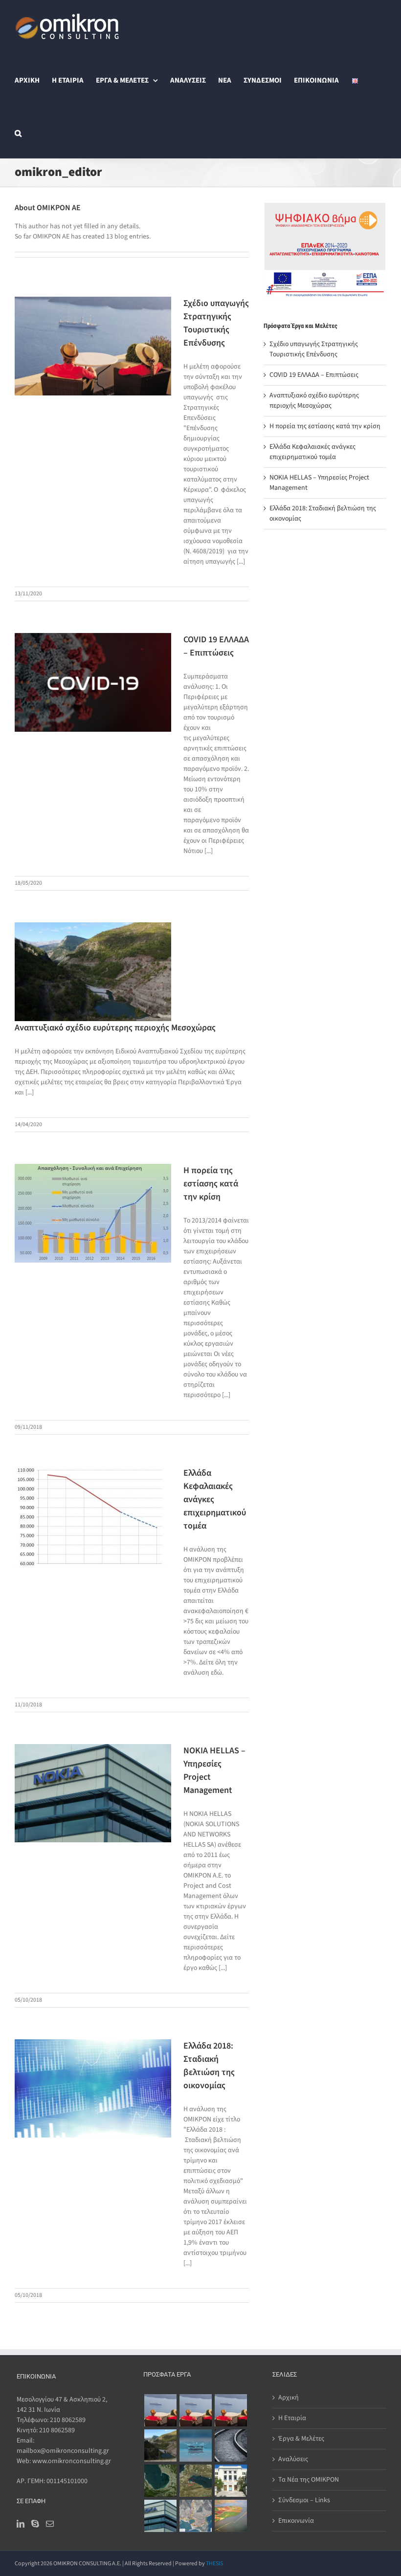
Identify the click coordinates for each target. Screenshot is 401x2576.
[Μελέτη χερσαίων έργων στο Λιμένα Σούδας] (195, 2481)
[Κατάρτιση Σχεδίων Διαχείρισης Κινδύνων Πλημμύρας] (231, 2516)
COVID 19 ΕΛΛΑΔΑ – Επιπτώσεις (314, 375)
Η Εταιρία (292, 2418)
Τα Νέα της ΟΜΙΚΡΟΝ (309, 2480)
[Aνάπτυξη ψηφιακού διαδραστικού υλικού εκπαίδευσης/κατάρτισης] (231, 2481)
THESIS (214, 2564)
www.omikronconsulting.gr (72, 2461)
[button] (18, 132)
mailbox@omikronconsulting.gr (63, 2451)
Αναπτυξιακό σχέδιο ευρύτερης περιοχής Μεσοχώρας (115, 1028)
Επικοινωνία (296, 2521)
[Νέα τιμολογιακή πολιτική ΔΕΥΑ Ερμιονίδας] (195, 2445)
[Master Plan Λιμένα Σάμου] (160, 2481)
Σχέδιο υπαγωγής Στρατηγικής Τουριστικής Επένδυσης (314, 349)
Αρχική (289, 2398)
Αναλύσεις (293, 2459)
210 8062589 (68, 2420)
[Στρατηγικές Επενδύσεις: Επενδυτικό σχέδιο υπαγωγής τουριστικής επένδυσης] (160, 2410)
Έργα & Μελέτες (301, 2439)
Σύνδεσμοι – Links (304, 2500)
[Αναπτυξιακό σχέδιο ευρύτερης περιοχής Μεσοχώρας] (160, 2445)
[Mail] (50, 2524)
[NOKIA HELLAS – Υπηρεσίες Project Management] (160, 2516)
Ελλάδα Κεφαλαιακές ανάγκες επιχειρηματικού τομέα (312, 452)
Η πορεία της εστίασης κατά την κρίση (211, 1184)
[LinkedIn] (21, 2524)
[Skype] (35, 2524)
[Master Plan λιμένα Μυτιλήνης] (195, 2516)
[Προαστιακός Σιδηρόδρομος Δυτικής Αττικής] (231, 2445)
